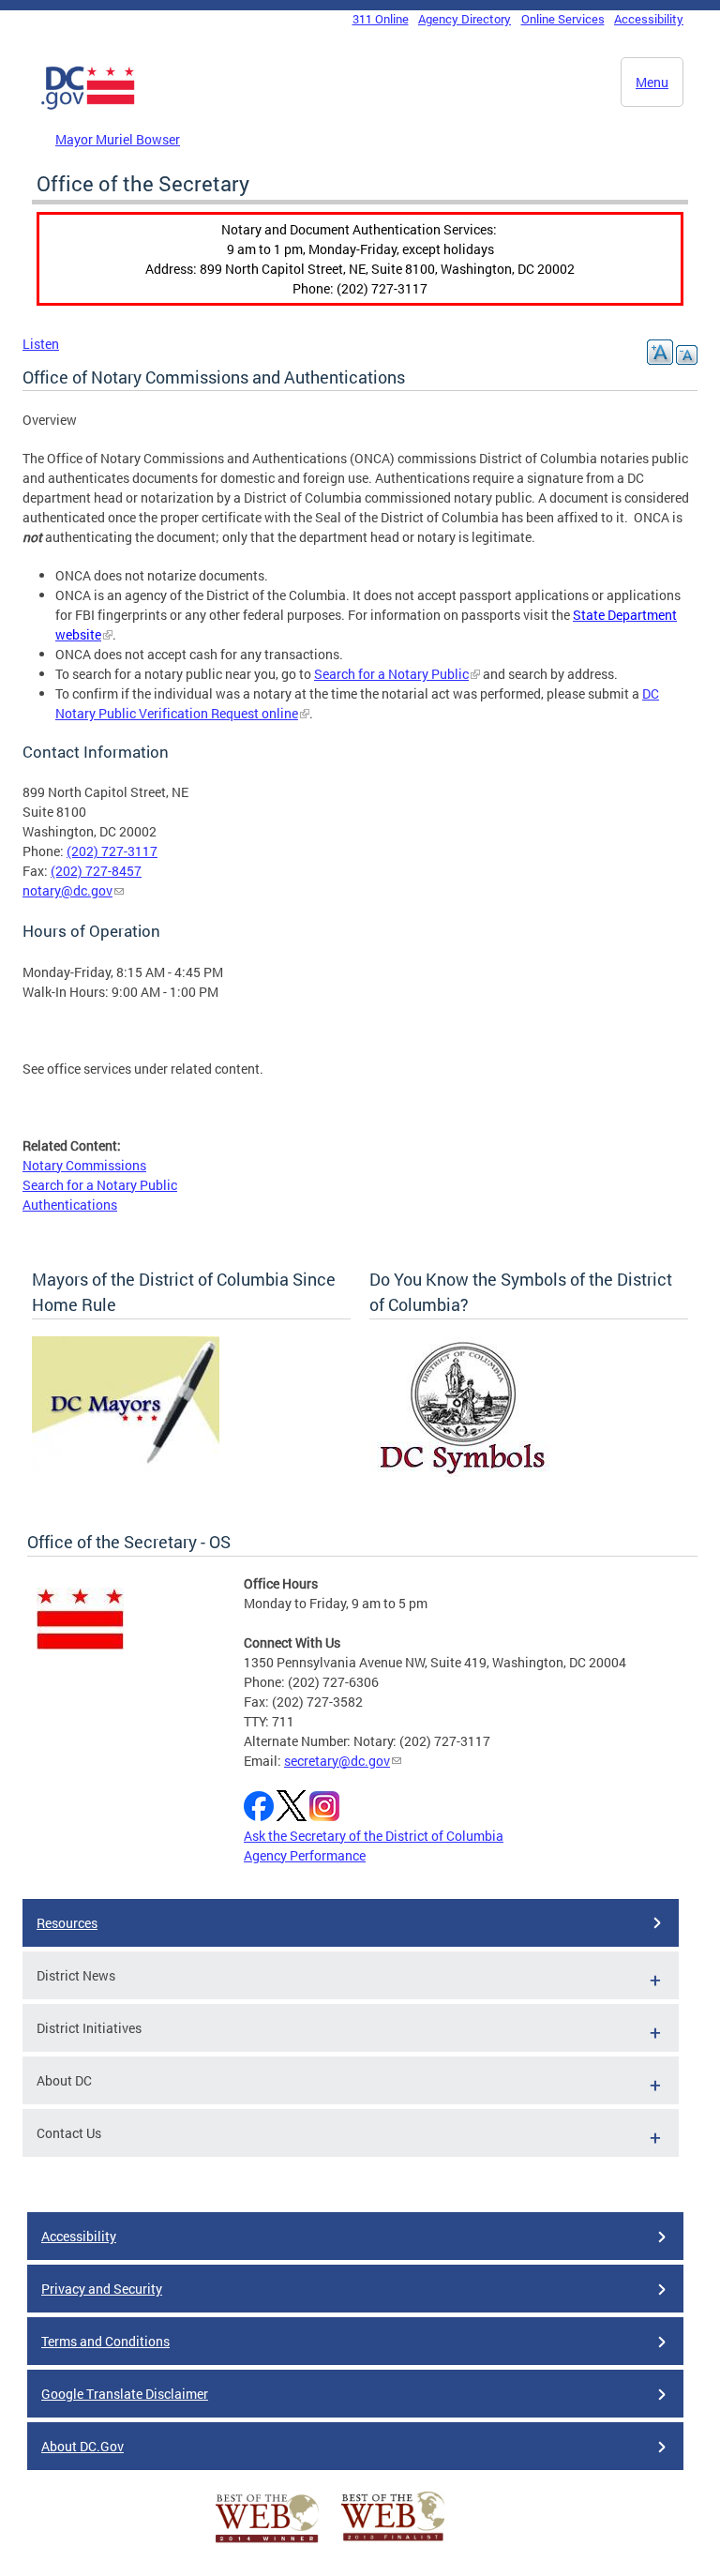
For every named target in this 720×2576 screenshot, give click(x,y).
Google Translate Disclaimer (125, 2394)
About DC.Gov (82, 2446)
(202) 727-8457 (96, 871)
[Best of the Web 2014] (267, 2543)
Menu (652, 82)
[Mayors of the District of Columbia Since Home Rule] (126, 1468)
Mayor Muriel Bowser (118, 139)
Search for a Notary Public (391, 674)
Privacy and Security (102, 2289)
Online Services (563, 19)
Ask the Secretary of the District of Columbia (374, 1836)
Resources (67, 1923)
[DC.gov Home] (88, 106)
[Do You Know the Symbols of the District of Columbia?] (463, 1472)
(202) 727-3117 (112, 851)
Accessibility (649, 19)
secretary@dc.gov (337, 1761)
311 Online (381, 19)
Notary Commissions (84, 1165)
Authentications (70, 1205)
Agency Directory (465, 19)
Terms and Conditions (105, 2341)
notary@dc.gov (67, 890)
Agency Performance (305, 1855)
